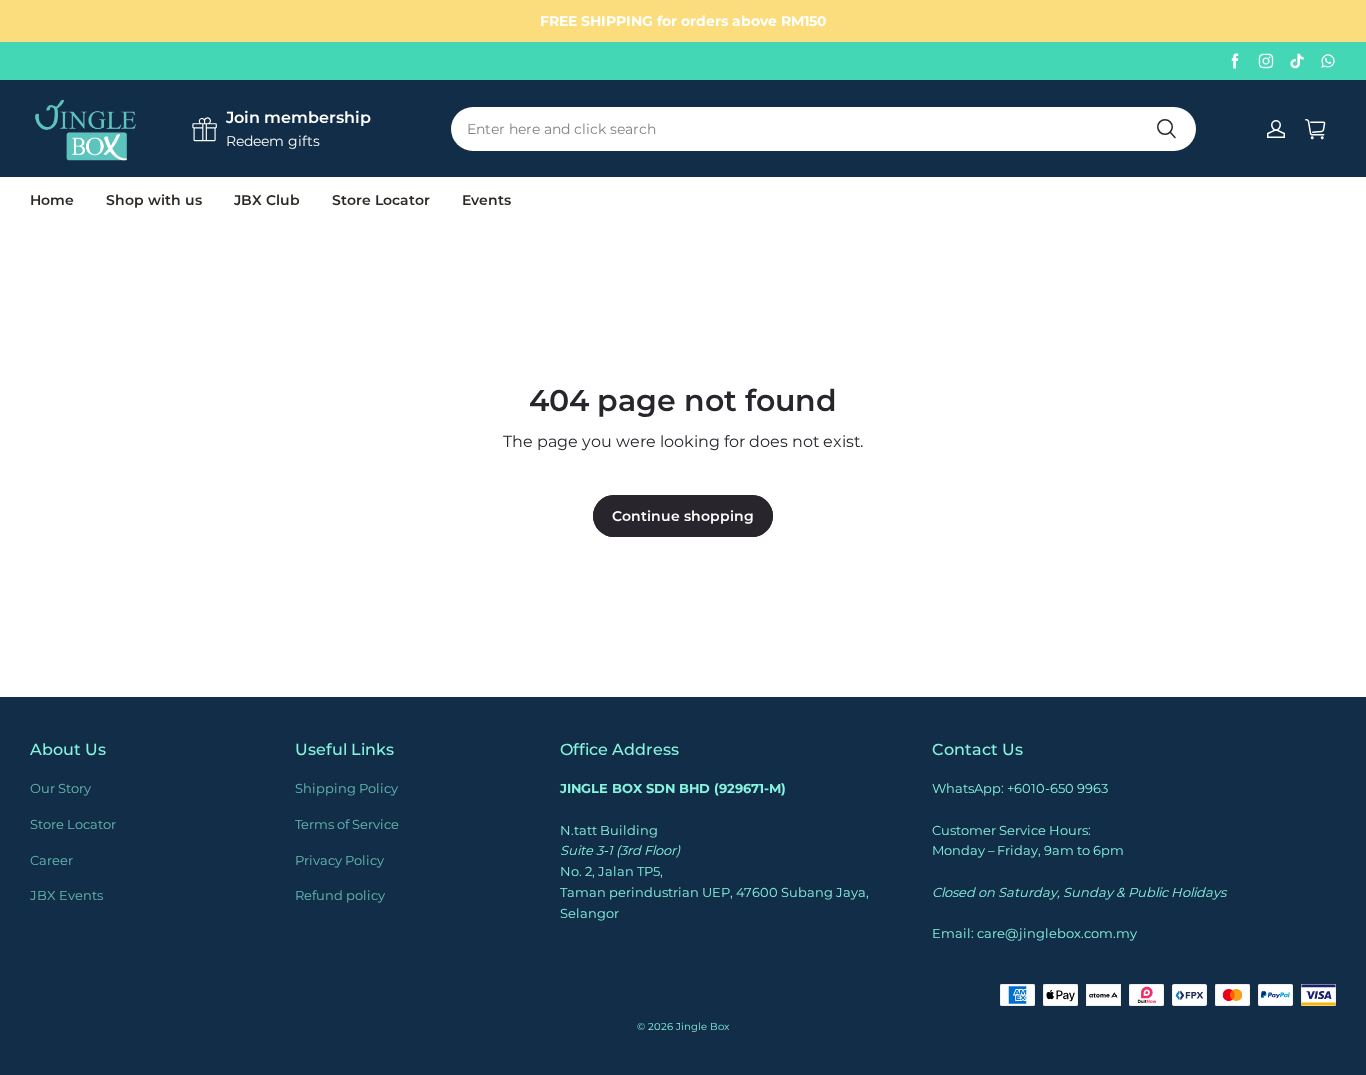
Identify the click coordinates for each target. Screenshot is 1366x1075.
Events (486, 200)
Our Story (60, 788)
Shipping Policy (346, 788)
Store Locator (381, 200)
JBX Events (66, 895)
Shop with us (154, 200)
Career (51, 860)
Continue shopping (683, 516)
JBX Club (267, 200)
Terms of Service (347, 824)
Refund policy (340, 895)
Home (52, 200)
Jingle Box (702, 1026)
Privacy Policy (339, 860)
